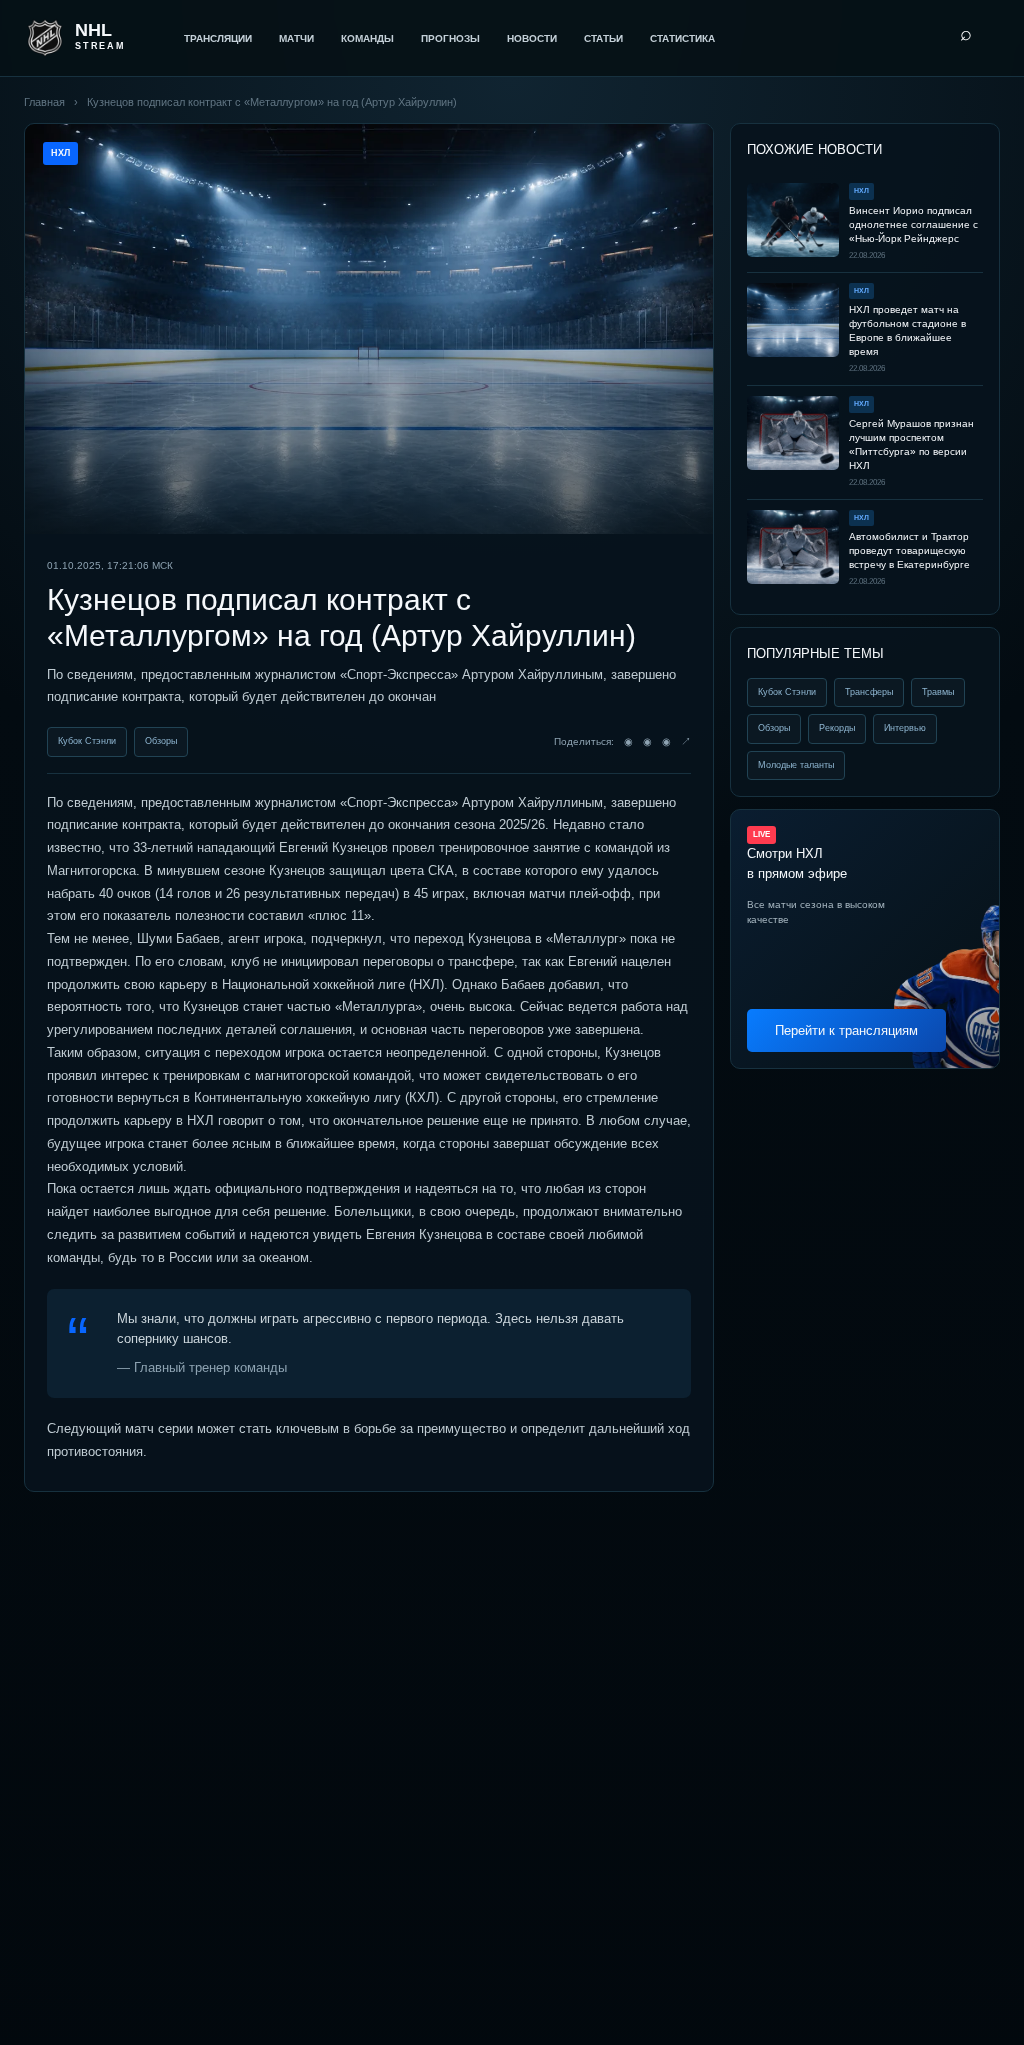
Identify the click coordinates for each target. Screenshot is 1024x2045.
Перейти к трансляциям (846, 1030)
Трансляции (218, 38)
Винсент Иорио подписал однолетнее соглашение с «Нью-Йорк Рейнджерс (913, 224)
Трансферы (869, 692)
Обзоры (161, 741)
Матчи (296, 38)
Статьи (603, 38)
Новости (532, 38)
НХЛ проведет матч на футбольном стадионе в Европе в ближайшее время (907, 330)
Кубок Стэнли (87, 741)
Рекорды (837, 728)
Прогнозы (450, 38)
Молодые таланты (796, 765)
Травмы (938, 692)
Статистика (682, 38)
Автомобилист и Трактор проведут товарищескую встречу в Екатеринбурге (909, 550)
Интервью (905, 728)
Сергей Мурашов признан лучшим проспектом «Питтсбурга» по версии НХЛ (911, 444)
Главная (44, 102)
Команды (367, 38)
